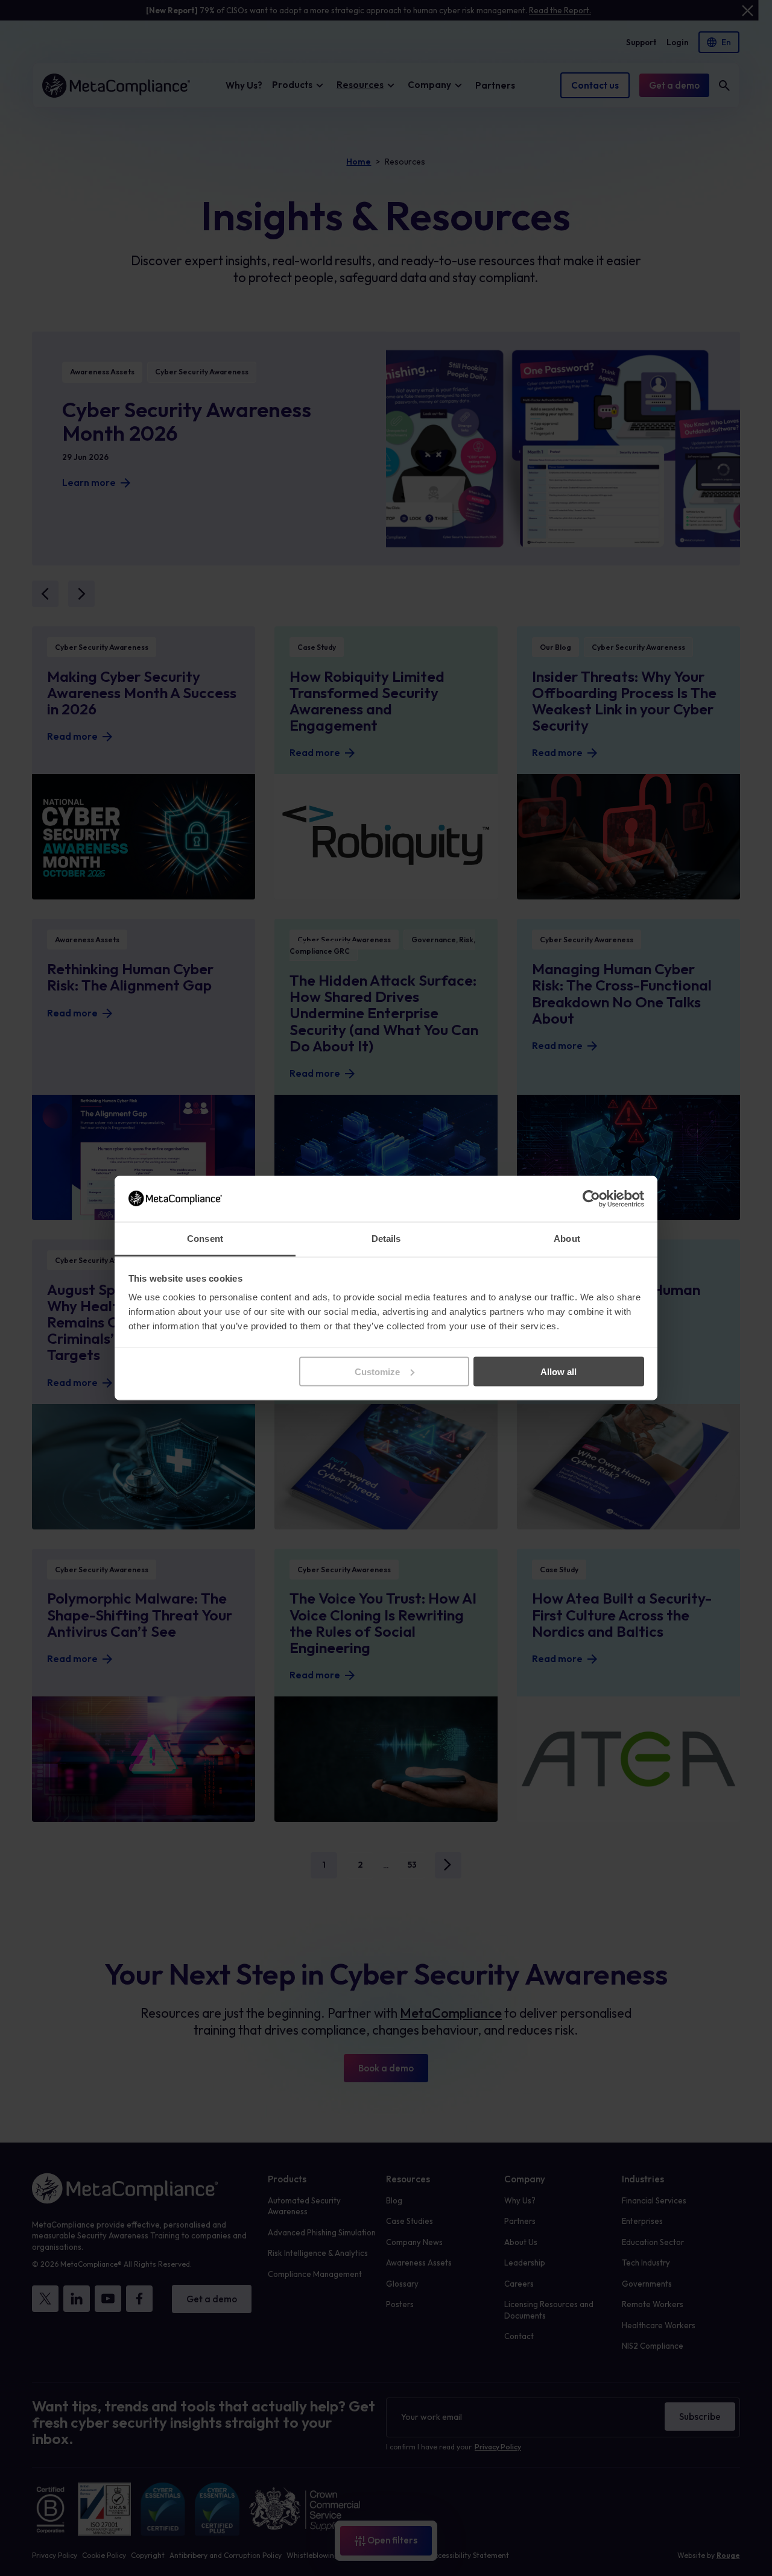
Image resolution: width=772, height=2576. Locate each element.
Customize (377, 1371)
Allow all (558, 1371)
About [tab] (567, 1239)
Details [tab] (386, 1239)
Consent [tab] (205, 1239)
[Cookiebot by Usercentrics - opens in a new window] (591, 1198)
